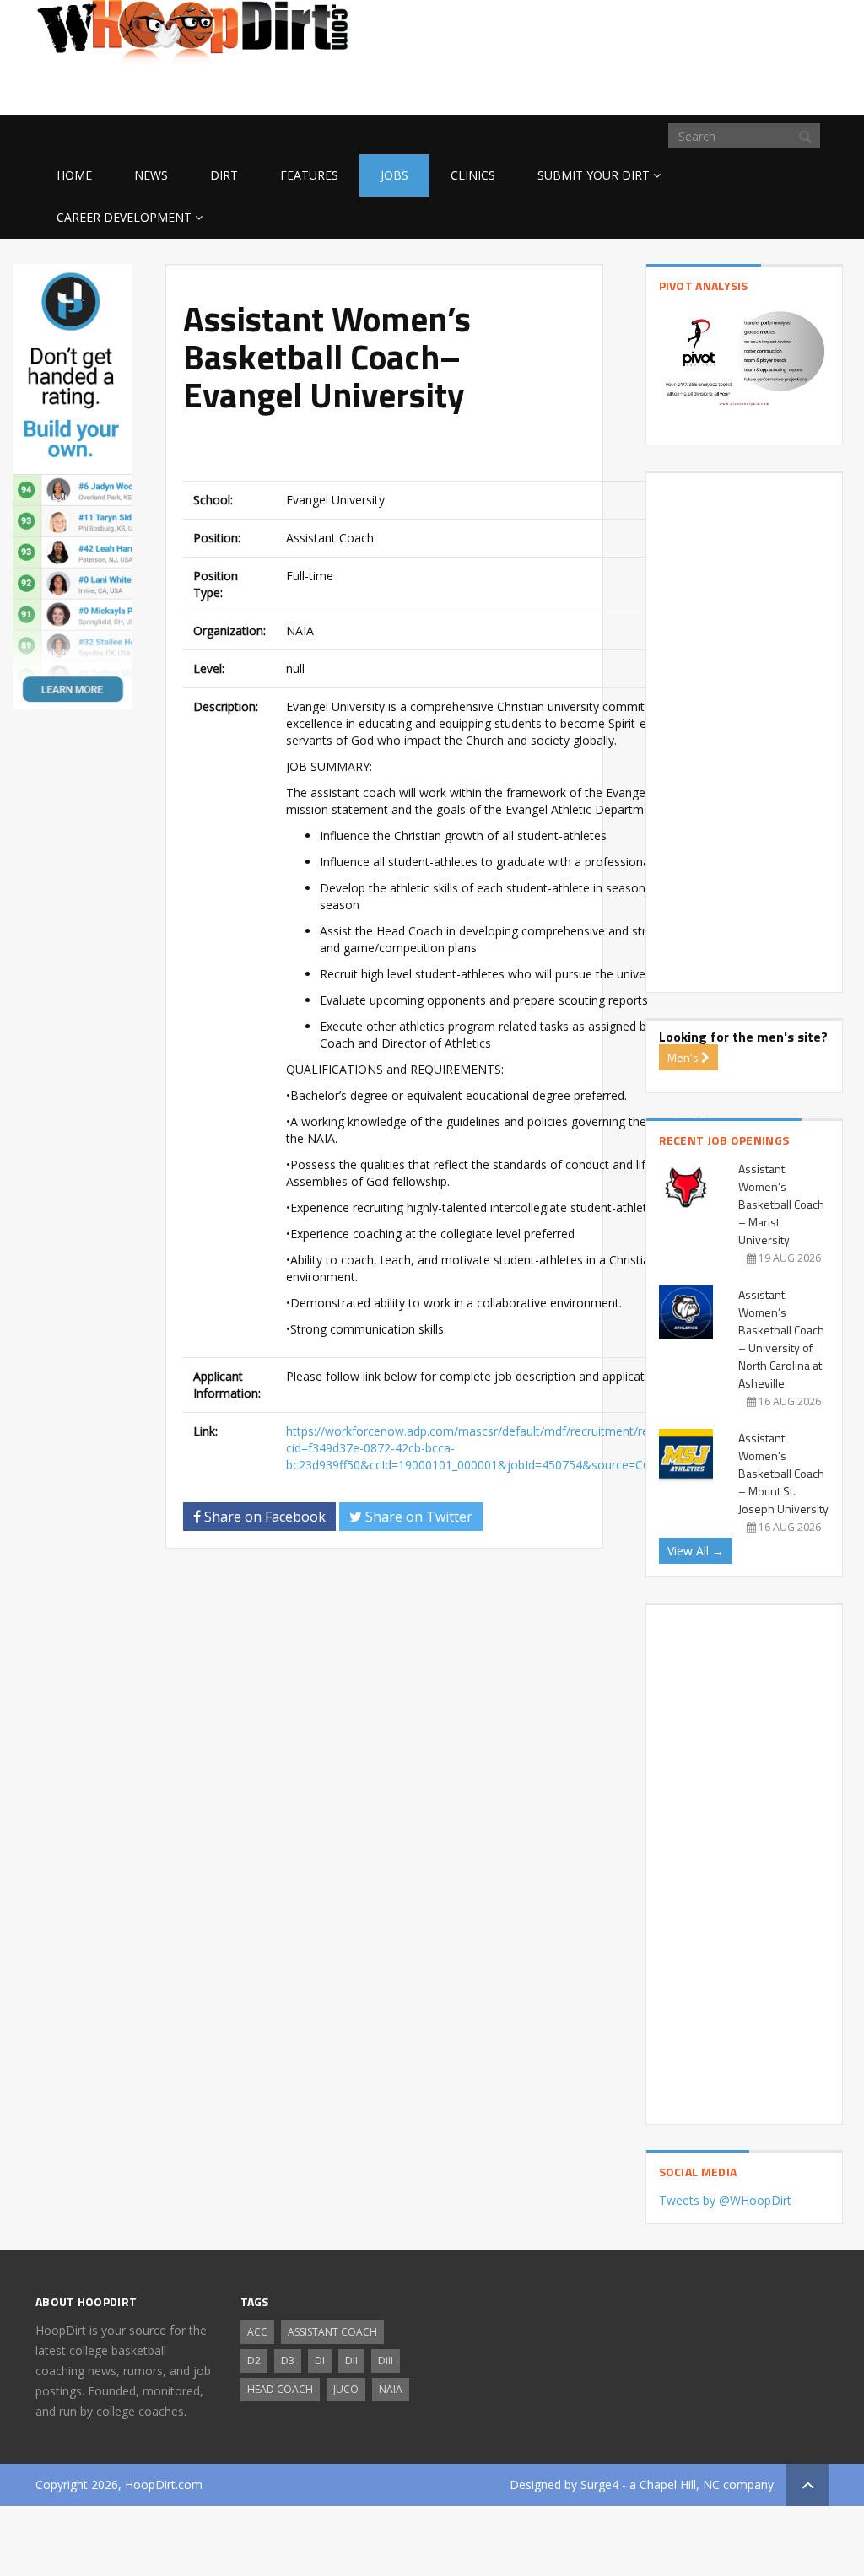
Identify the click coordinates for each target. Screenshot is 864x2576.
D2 (254, 2360)
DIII (386, 2360)
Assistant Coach (332, 2332)
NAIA (391, 2389)
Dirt (224, 175)
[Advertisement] (694, 88)
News (151, 175)
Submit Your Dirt (594, 175)
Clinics (473, 175)
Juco (346, 2389)
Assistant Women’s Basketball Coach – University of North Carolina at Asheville (781, 1339)
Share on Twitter (417, 1517)
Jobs (394, 175)
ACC (257, 2332)
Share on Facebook (263, 1517)
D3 (288, 2360)
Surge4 (599, 2484)
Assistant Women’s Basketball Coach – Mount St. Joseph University (783, 1473)
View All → (696, 1551)
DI (320, 2360)
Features (309, 175)
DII (351, 2360)
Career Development (124, 217)
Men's (684, 1057)
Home (74, 175)
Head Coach (280, 2389)
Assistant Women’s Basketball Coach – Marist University (781, 1204)
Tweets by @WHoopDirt (725, 2200)
